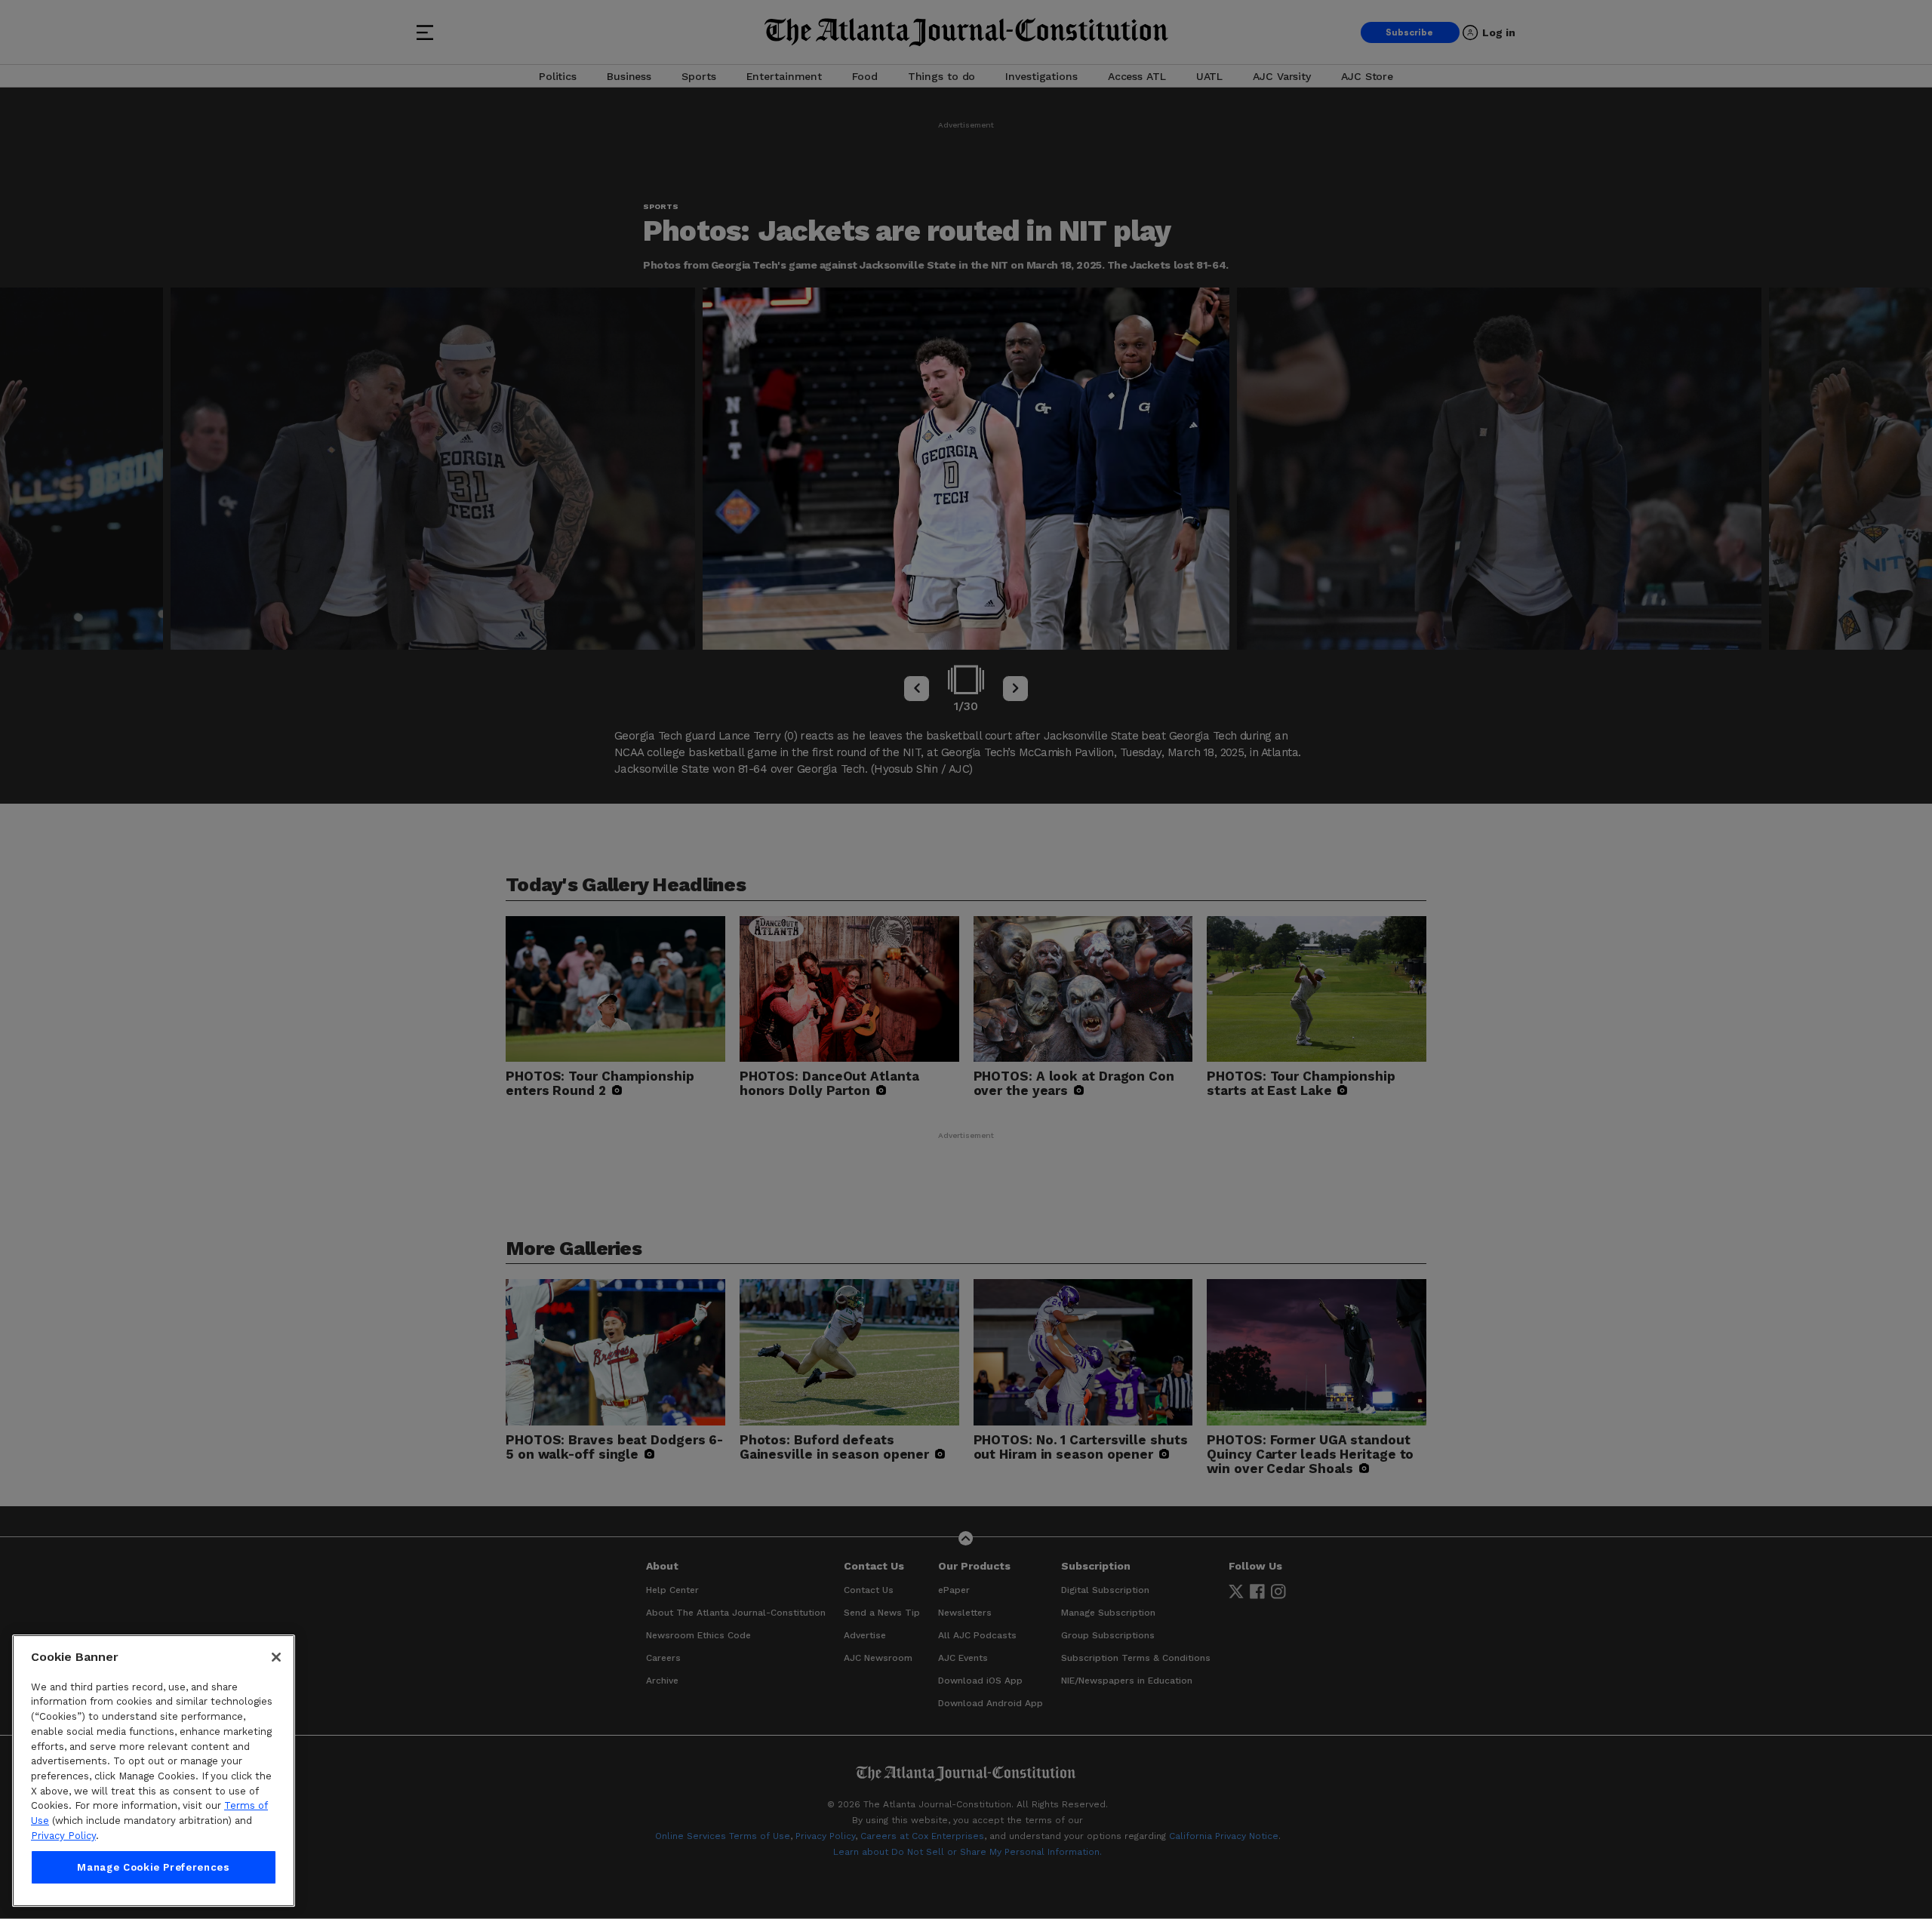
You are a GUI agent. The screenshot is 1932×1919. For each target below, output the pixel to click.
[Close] (276, 1657)
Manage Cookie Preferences (153, 1867)
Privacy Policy (63, 1836)
